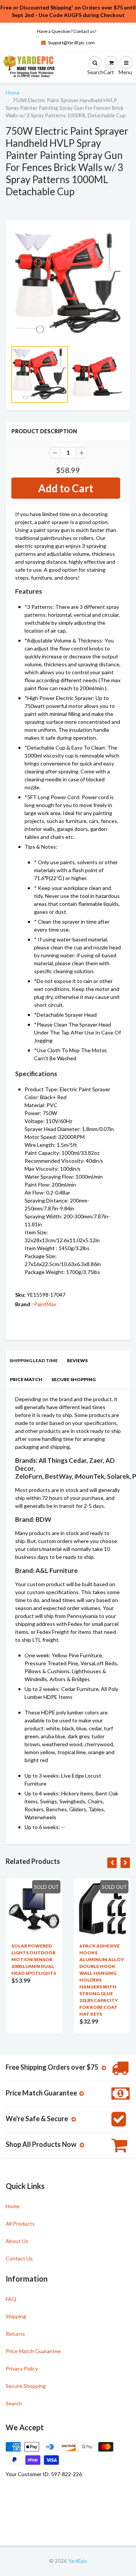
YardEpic (78, 2561)
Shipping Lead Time (34, 1360)
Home (13, 93)
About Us (17, 2241)
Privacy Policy (22, 2368)
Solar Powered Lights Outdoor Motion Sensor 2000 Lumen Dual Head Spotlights (34, 1959)
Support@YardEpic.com (71, 43)
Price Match (26, 1379)
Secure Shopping (73, 1379)
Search (14, 2403)
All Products (20, 2224)
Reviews (77, 1360)
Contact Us (19, 2258)
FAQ (11, 2299)
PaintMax (45, 1304)
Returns (15, 2334)
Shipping (16, 2316)
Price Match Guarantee (33, 2351)
